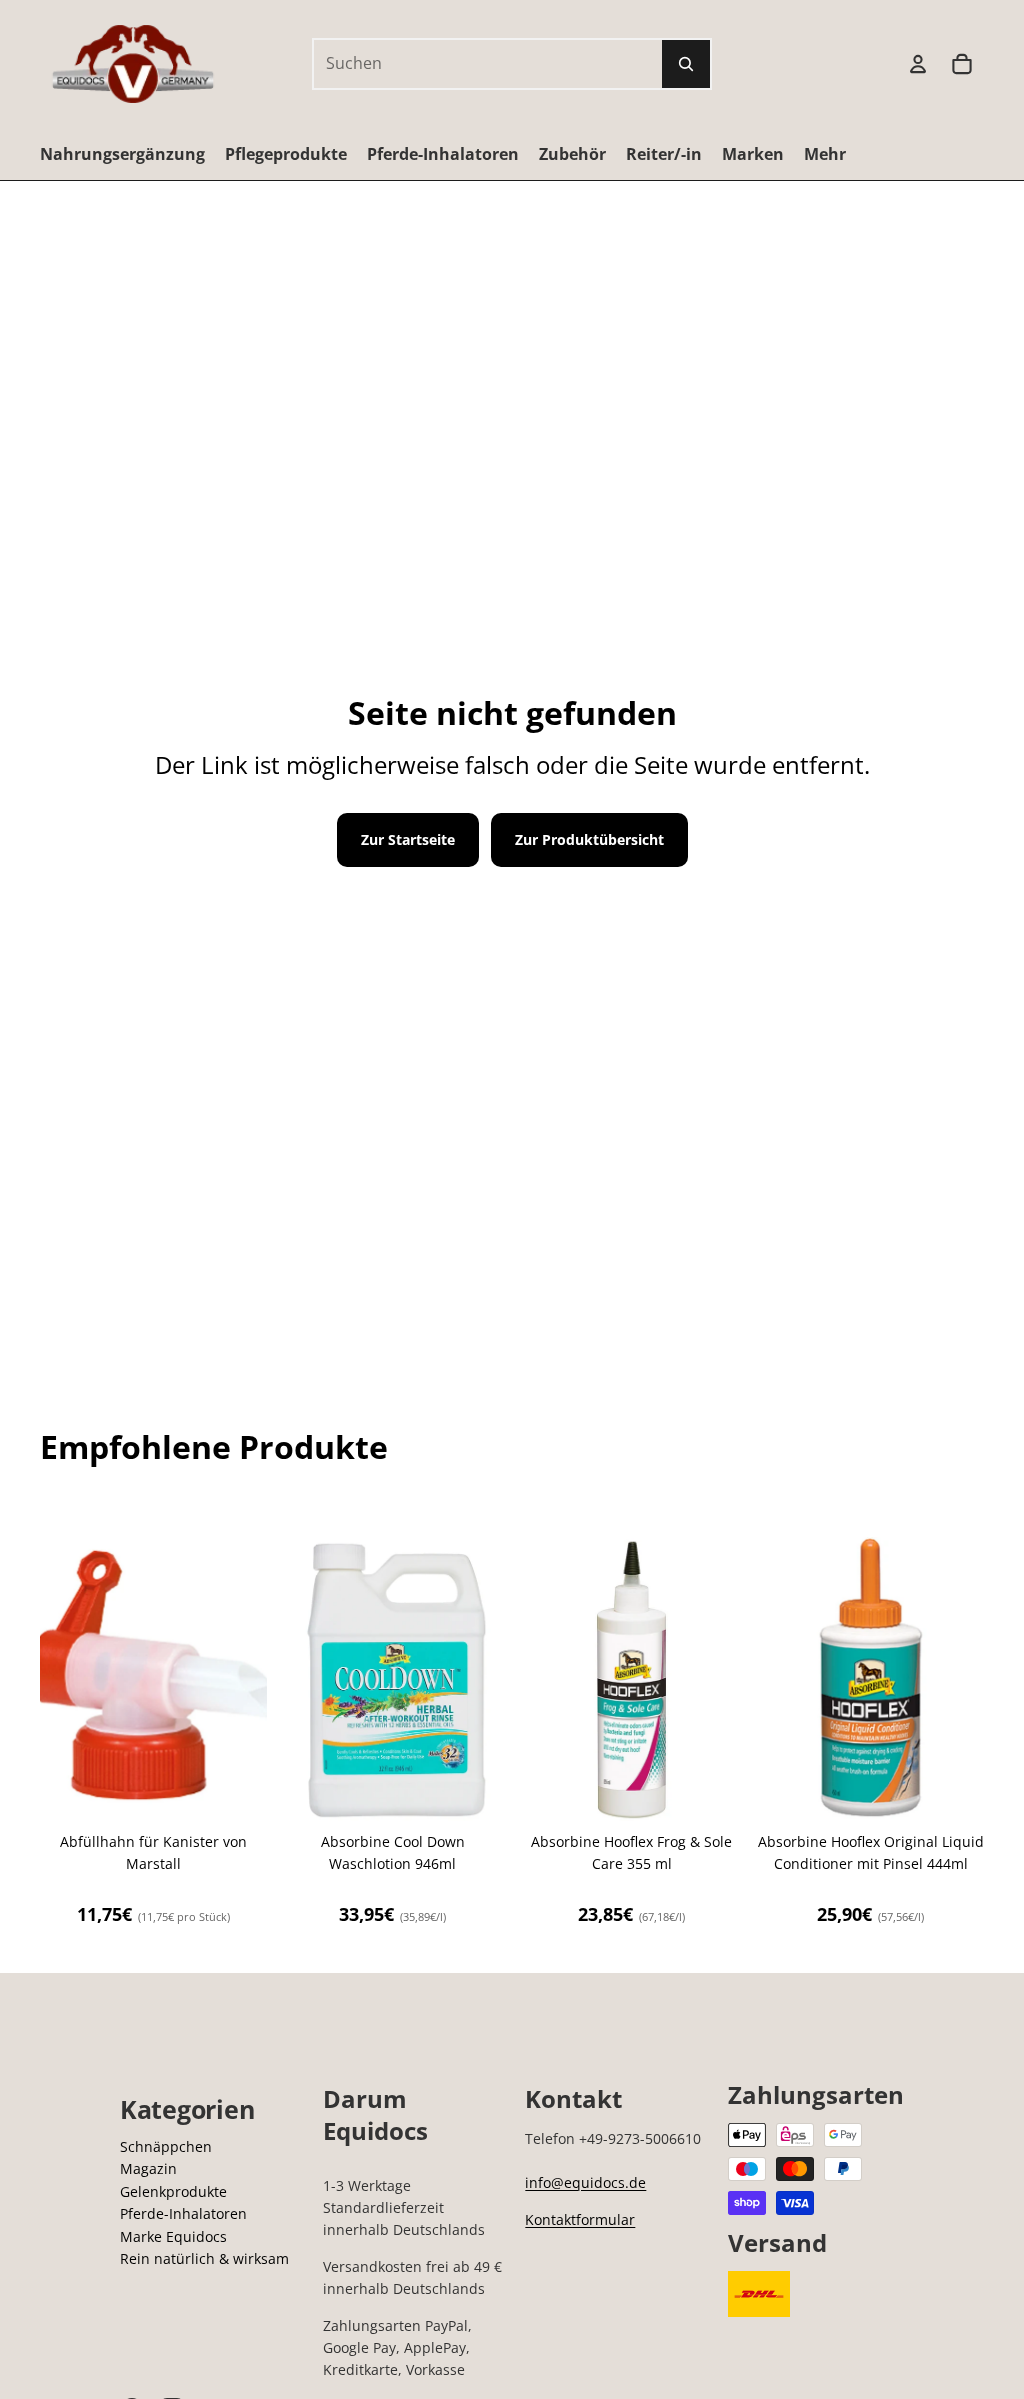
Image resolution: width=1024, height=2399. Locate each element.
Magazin (148, 2168)
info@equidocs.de (585, 2182)
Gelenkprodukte (173, 2191)
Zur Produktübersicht (589, 839)
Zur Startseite (408, 839)
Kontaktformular (580, 2219)
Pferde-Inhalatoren (183, 2213)
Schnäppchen (166, 2146)
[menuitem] (825, 154)
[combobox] (466, 64)
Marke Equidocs (173, 2236)
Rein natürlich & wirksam (204, 2258)
